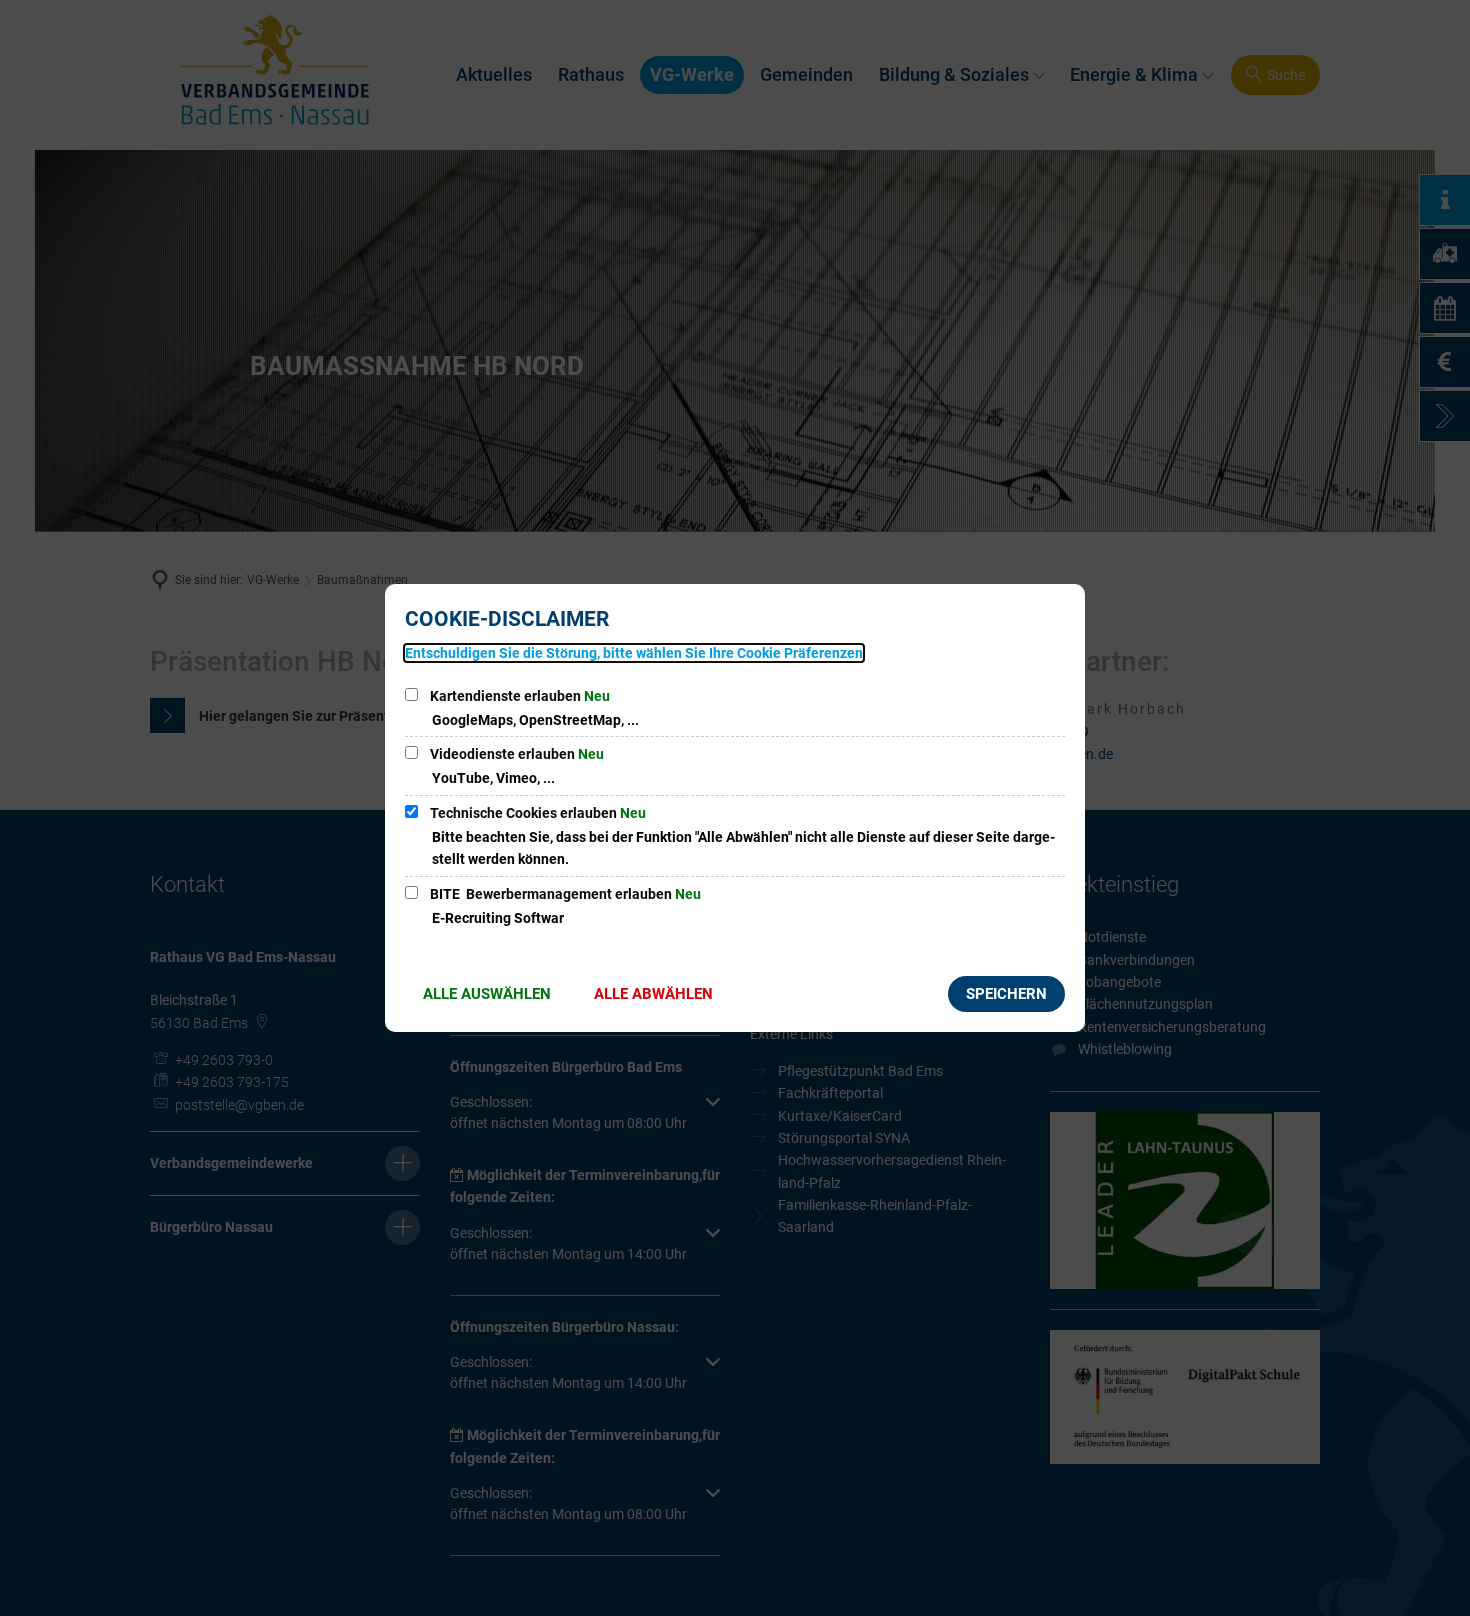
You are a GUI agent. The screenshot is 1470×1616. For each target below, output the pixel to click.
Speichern (1006, 994)
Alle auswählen (487, 994)
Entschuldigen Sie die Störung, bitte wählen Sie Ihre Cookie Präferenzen (634, 653)
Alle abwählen (653, 994)
